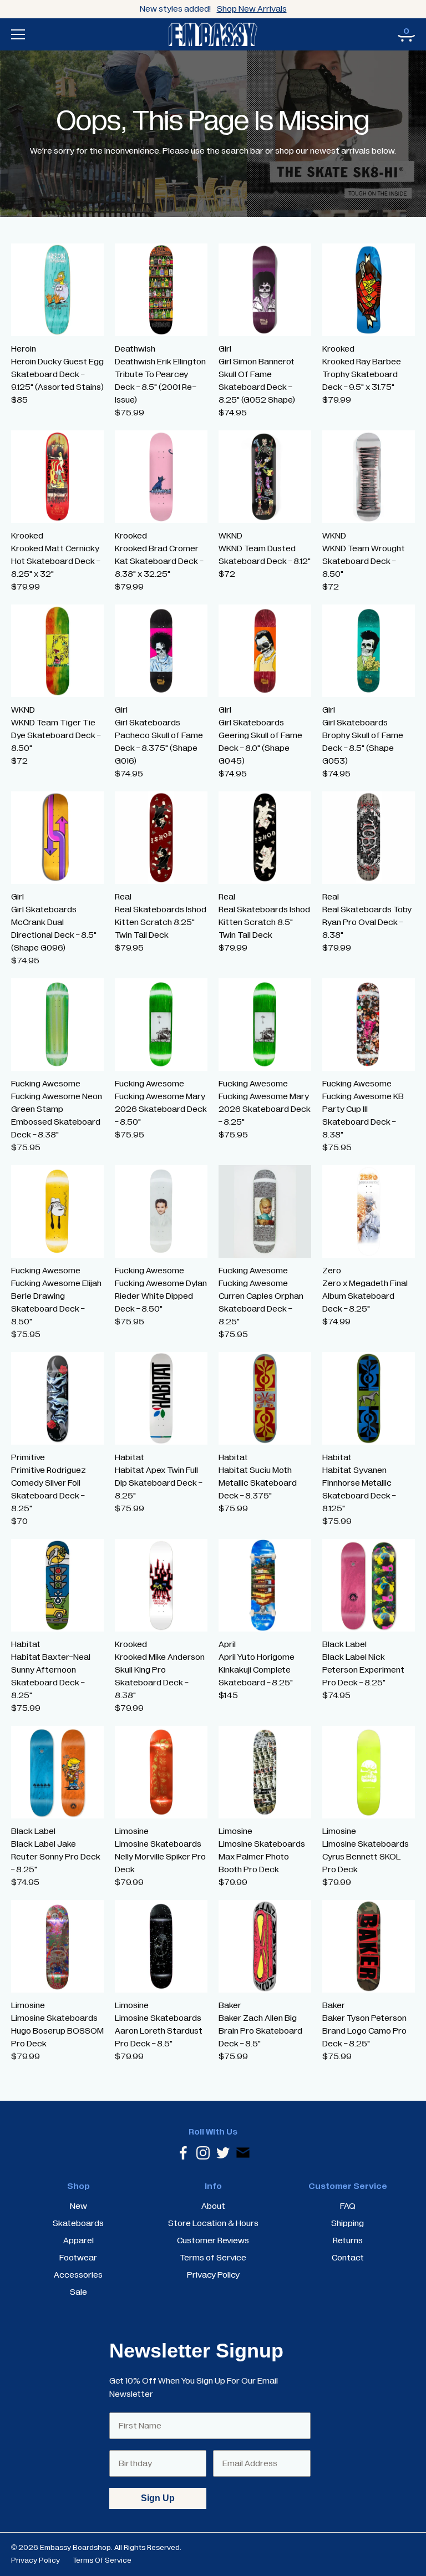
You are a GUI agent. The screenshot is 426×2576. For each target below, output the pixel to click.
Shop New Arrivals (252, 9)
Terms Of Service (102, 2560)
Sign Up (158, 2498)
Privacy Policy (35, 2560)
